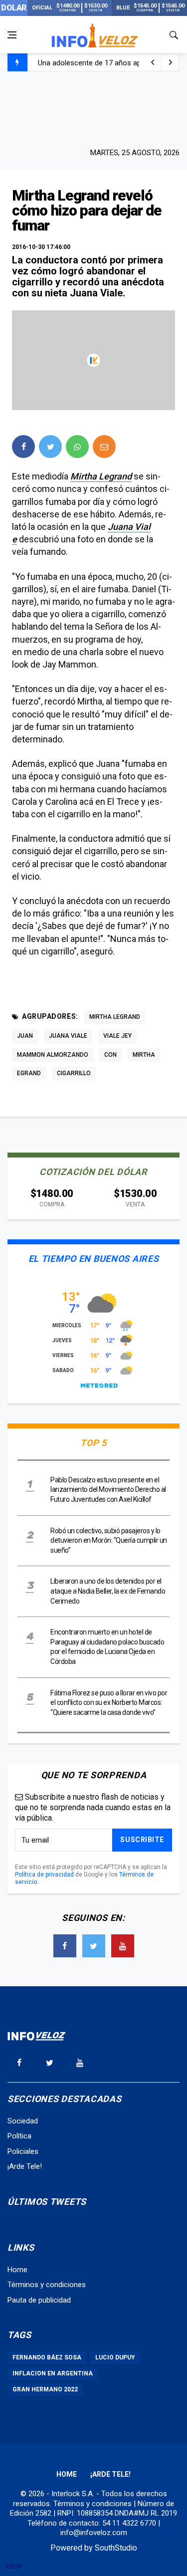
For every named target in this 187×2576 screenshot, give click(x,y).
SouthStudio (116, 2548)
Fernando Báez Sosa (47, 2357)
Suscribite (142, 1840)
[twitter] (50, 447)
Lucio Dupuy (115, 2357)
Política (19, 2136)
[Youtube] (123, 1946)
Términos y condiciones (47, 2285)
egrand (29, 1073)
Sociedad (23, 2121)
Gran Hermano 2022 (45, 2389)
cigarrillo (74, 1073)
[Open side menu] (12, 35)
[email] (104, 447)
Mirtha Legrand (101, 476)
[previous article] (171, 62)
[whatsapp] (77, 447)
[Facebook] (65, 1946)
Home (17, 2270)
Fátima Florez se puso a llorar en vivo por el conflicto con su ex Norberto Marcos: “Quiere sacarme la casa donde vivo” (109, 1703)
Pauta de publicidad (39, 2300)
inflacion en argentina (53, 2373)
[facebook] (23, 447)
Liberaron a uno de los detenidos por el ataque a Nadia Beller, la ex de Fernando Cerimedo (108, 1591)
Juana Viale (68, 1036)
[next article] (153, 62)
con (110, 1055)
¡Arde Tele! (25, 2166)
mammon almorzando (53, 1055)
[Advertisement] (94, 108)
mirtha (144, 1055)
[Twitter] (94, 1946)
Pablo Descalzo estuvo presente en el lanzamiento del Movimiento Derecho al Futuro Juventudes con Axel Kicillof (108, 1490)
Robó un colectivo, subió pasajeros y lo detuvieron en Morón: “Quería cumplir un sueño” (109, 1540)
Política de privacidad (44, 1874)
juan (25, 1036)
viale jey (117, 1036)
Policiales (23, 2151)
